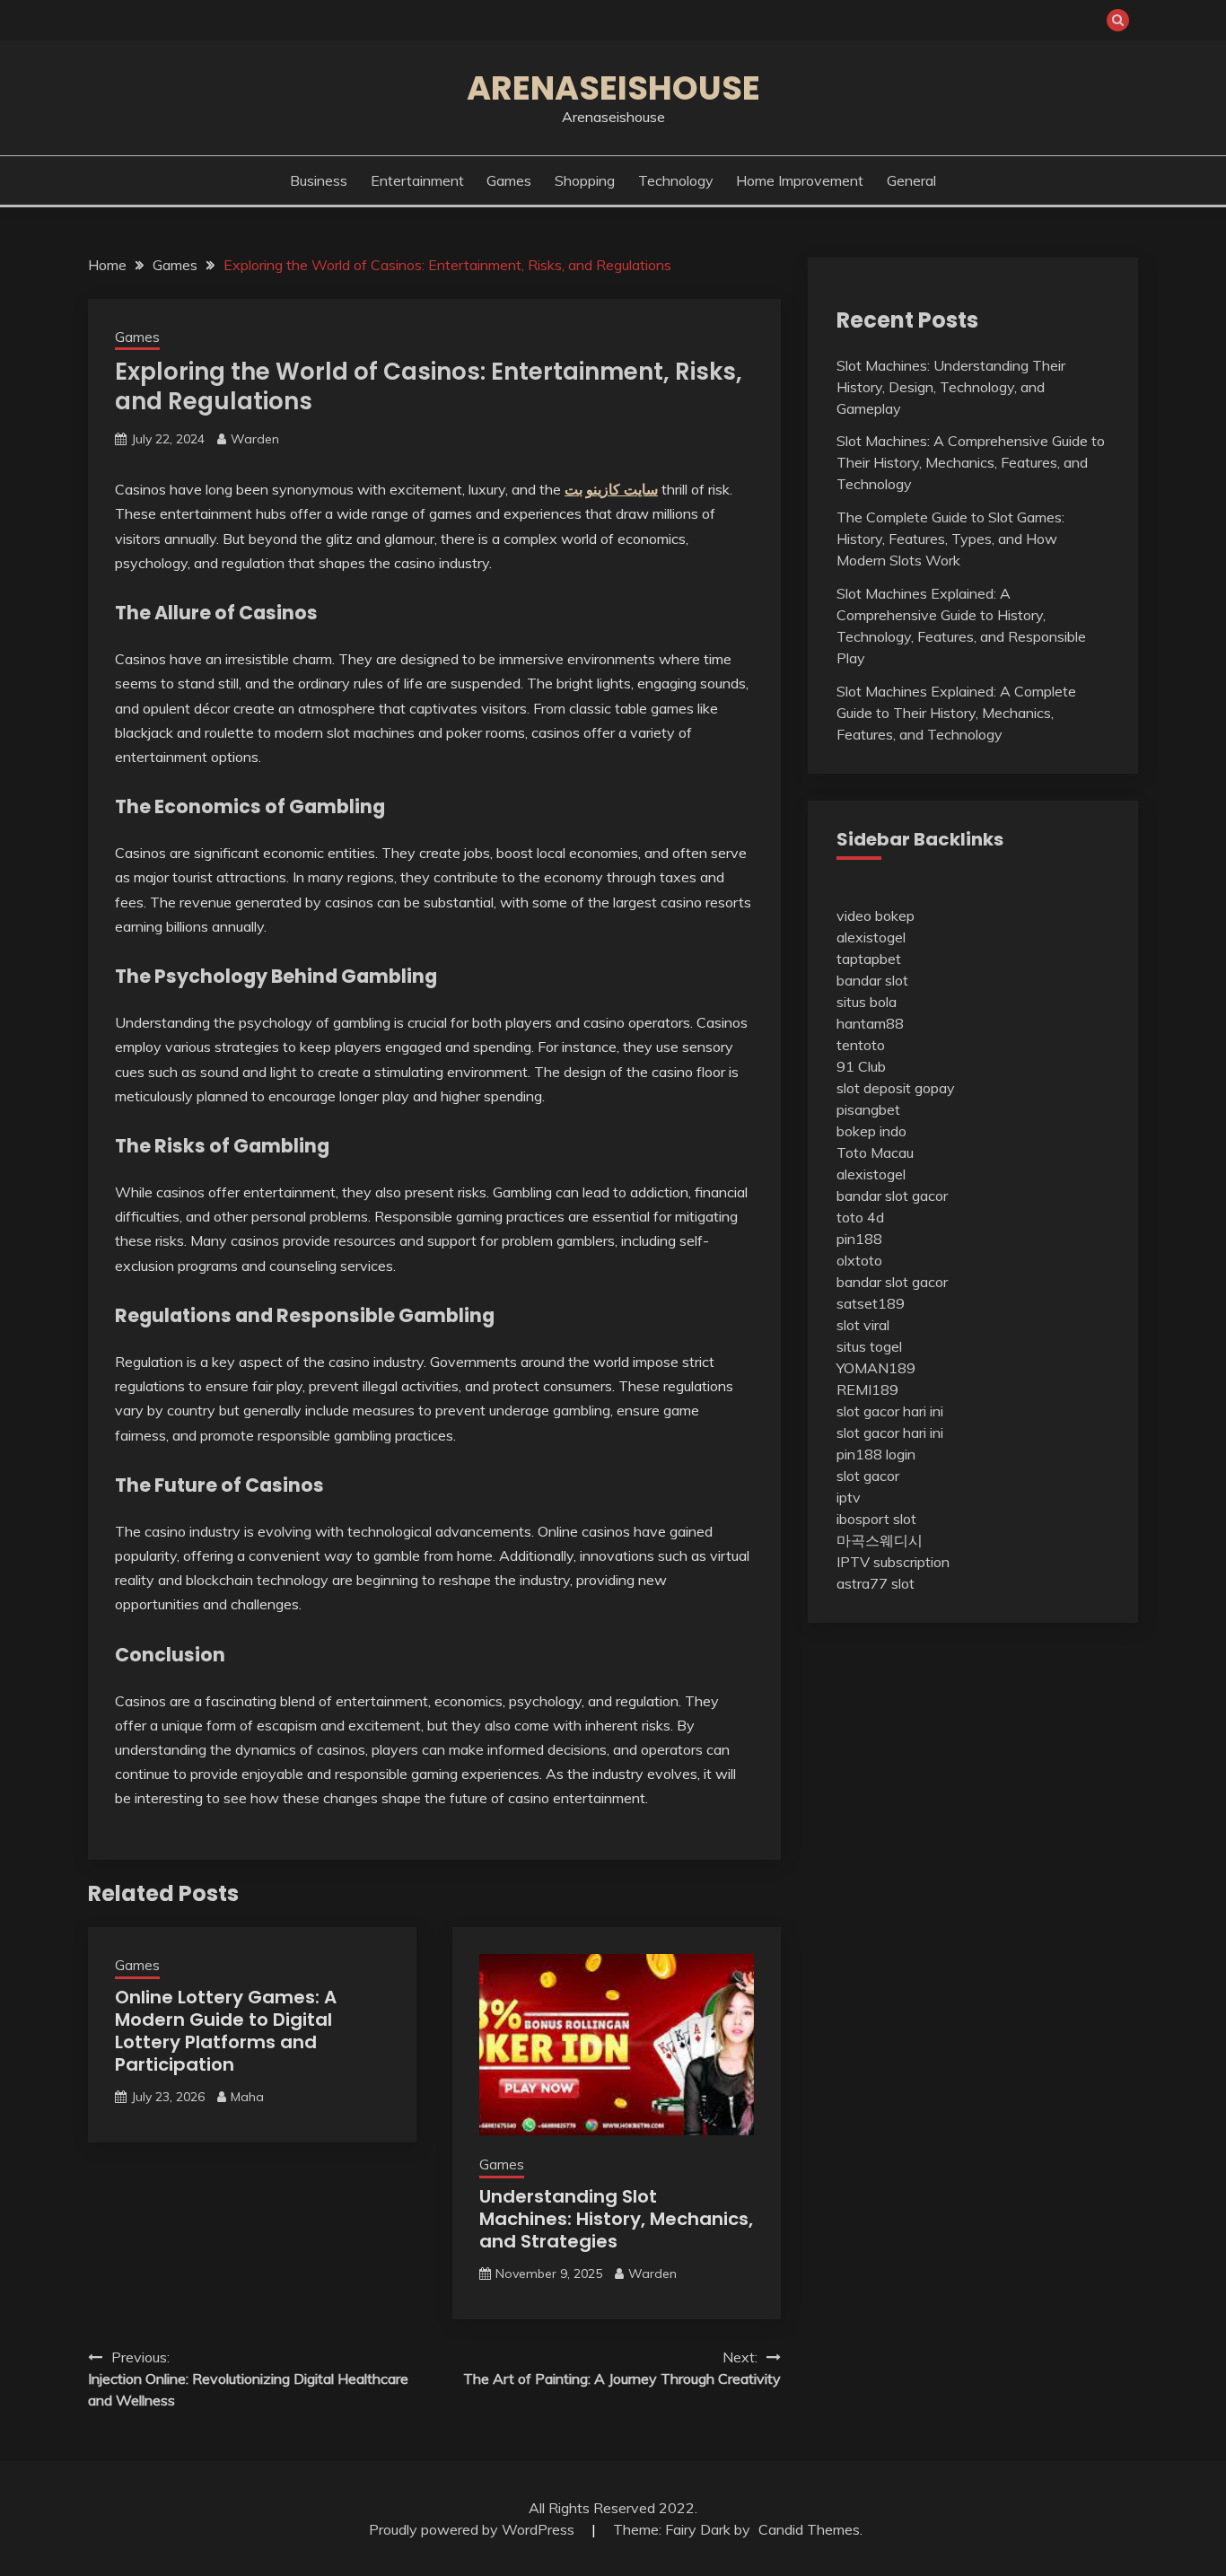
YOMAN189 (876, 1368)
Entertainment (417, 180)
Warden (255, 439)
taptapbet (869, 959)
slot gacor (868, 1476)
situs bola (867, 1002)
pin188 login (876, 1454)
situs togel (869, 1346)
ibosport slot (876, 1519)
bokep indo (871, 1131)
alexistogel (871, 937)
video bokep (876, 916)
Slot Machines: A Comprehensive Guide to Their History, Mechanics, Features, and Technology (971, 462)
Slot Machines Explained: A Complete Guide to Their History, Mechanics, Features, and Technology (956, 713)
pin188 (859, 1239)
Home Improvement (800, 180)
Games (509, 180)
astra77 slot (876, 1583)
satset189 (871, 1303)
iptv (849, 1497)
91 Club (861, 1066)
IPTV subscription (893, 1562)
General (911, 180)
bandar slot (872, 980)
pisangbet (868, 1109)
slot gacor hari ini (890, 1411)
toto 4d (860, 1217)
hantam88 (870, 1023)
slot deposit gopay (896, 1088)
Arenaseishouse (613, 88)
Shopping (585, 180)
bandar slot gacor (892, 1196)
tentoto (861, 1045)
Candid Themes (809, 2529)
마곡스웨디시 (880, 1540)
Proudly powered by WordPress (473, 2529)
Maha (247, 2097)
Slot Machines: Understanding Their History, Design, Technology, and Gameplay (951, 387)
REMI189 (867, 1389)
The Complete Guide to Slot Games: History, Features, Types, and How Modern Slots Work (950, 539)
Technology (676, 180)
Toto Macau (875, 1152)
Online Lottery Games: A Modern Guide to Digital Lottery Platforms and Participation (226, 2031)
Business (319, 180)
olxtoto (859, 1260)
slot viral (863, 1325)
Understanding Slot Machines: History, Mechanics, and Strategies (616, 2219)
